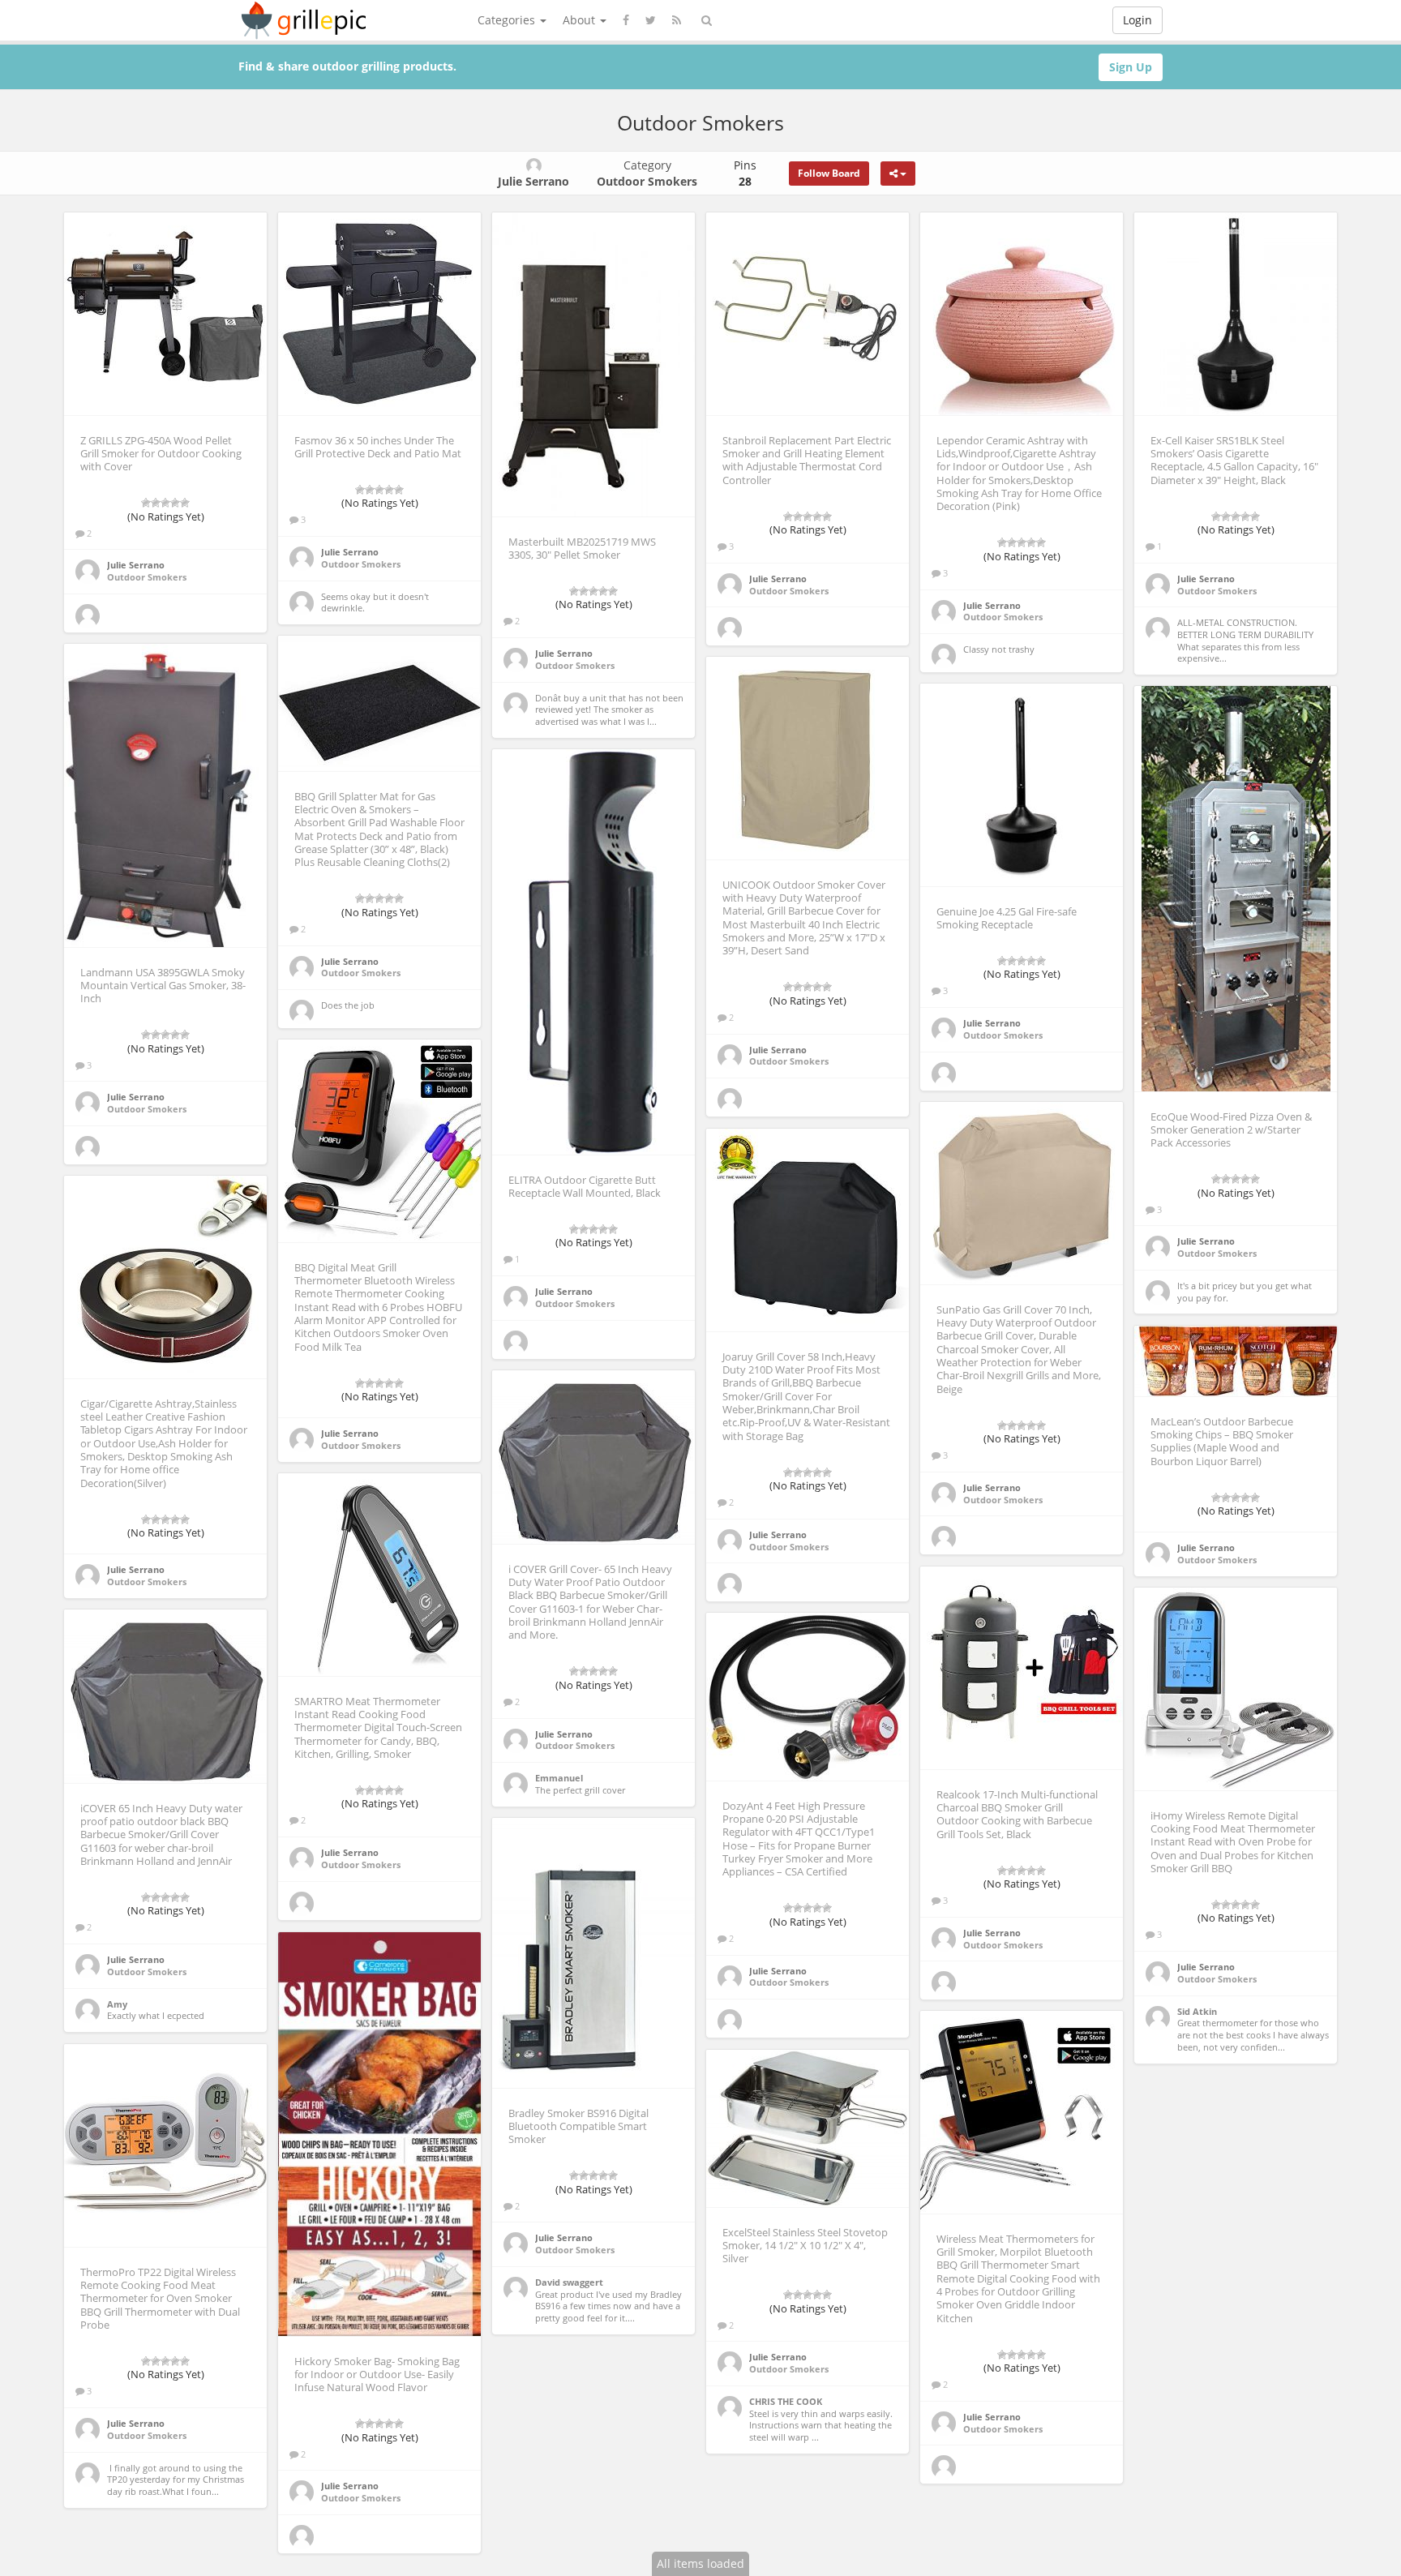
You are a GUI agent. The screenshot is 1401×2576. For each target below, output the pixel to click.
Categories (508, 20)
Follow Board (829, 173)
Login (1138, 20)
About (581, 20)
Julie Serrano (136, 565)
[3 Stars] (165, 503)
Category (647, 173)
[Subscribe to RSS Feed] (677, 20)
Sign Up (1131, 67)
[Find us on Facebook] (626, 20)
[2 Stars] (156, 503)
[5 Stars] (185, 503)
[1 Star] (146, 503)
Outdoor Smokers (147, 577)
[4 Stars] (175, 503)
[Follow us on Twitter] (651, 20)
